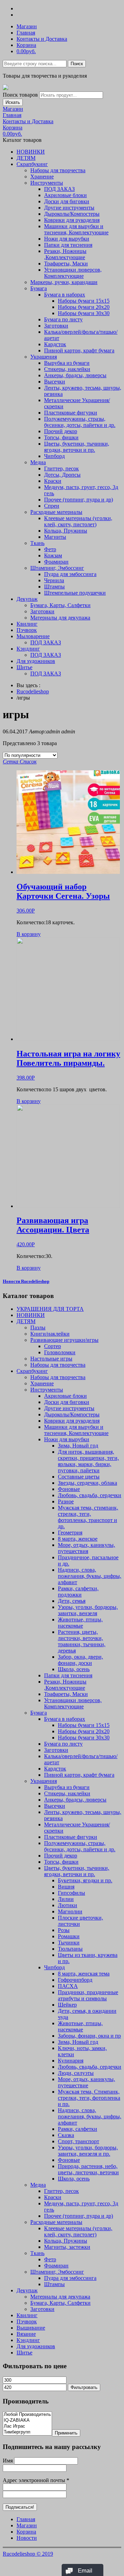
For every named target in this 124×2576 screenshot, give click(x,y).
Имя (8, 2461)
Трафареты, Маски (66, 264)
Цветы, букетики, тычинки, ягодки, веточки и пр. (77, 447)
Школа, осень (74, 1669)
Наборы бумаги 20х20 (84, 307)
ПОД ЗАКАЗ (59, 189)
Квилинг (27, 624)
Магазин (27, 26)
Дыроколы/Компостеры (72, 214)
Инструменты (47, 183)
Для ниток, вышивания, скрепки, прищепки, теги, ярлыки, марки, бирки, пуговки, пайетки (88, 1461)
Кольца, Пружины (66, 531)
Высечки (55, 382)
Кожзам (53, 555)
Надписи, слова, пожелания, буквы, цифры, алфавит (90, 1576)
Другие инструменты (69, 208)
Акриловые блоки (65, 195)
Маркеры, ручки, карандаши (64, 282)
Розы (64, 1930)
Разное (66, 1501)
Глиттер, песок (61, 469)
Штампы (54, 587)
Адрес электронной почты (36, 2480)
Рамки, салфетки (77, 2129)
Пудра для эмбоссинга (70, 574)
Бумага (39, 288)
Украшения (44, 357)
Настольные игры (51, 1359)
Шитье (24, 667)
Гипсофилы (71, 1893)
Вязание (26, 2334)
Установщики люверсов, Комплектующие (73, 273)
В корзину (29, 934)
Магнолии (70, 1911)
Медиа (38, 462)
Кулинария (71, 2061)
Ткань (37, 543)
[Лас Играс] (27, 2426)
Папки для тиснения (68, 245)
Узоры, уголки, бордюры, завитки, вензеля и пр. (88, 2151)
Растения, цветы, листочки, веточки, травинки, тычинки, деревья (82, 1641)
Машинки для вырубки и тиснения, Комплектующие (76, 229)
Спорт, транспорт (79, 2141)
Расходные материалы (56, 512)
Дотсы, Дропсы (62, 475)
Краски (53, 481)
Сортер (53, 1346)
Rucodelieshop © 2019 (28, 2554)
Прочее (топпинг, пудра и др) (79, 500)
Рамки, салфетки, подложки (78, 1592)
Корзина (26, 45)
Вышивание (31, 2328)
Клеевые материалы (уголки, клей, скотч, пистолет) (78, 521)
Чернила (54, 580)
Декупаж (27, 599)
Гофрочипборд (75, 1980)
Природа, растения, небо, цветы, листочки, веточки (88, 2169)
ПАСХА (68, 1986)
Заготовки (56, 326)
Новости (27, 2538)
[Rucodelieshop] (6, 88)
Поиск (77, 64)
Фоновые (69, 1489)
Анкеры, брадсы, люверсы (75, 375)
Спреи (52, 506)
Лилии (66, 1899)
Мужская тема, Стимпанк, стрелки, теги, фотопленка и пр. (89, 2098)
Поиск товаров (20, 95)
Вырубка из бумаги (67, 363)
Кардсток (55, 344)
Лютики (68, 1905)
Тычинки (69, 1943)
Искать (13, 102)
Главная (26, 33)
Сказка (66, 2135)
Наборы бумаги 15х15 (84, 301)
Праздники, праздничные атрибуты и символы (88, 1995)
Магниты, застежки (67, 2247)
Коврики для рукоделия (72, 220)
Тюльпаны (70, 1949)
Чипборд (54, 456)
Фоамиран (56, 562)
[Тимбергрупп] (27, 2432)
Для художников (36, 661)
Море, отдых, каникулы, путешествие (86, 2082)
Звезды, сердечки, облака (87, 1483)
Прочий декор (61, 431)
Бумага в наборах (65, 295)
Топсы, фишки (61, 437)
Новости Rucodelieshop (26, 1281)
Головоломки (60, 1352)
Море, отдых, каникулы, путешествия (86, 1548)
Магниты (55, 537)
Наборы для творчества (58, 170)
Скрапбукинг (32, 164)
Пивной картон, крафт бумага (79, 350)
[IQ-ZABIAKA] (27, 2421)
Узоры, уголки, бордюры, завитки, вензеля (88, 1610)
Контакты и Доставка (42, 39)
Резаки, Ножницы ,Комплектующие (65, 254)
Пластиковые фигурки (71, 413)
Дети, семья (72, 1601)
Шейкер (67, 2005)
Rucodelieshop (33, 691)
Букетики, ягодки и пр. (85, 1880)
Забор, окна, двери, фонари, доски (80, 1660)
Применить (66, 2433)
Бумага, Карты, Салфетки (60, 605)
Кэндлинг (28, 649)
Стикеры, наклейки (67, 369)
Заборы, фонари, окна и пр (89, 2036)
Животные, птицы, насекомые (80, 1623)
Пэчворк (27, 630)
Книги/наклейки (50, 1334)
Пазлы (38, 1328)
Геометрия (70, 1533)
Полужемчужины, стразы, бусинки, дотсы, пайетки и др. (80, 422)
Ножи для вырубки (67, 239)
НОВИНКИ (31, 152)
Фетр (50, 549)
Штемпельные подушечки (75, 593)
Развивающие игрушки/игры (64, 1340)
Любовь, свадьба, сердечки (90, 1495)
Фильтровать (84, 2387)
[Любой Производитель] (27, 2415)
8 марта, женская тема (84, 1974)
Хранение (42, 177)
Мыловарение (33, 636)
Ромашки (69, 1936)
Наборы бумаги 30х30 (84, 313)
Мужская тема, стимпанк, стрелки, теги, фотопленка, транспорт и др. (88, 1517)
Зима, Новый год (78, 1446)
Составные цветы (79, 1477)
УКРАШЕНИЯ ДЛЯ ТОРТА (50, 1309)
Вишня (66, 1887)
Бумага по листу (63, 319)
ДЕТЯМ (26, 158)
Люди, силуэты (76, 2073)
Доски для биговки (67, 201)
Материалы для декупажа (60, 618)
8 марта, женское (78, 1539)
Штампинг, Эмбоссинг (57, 568)
